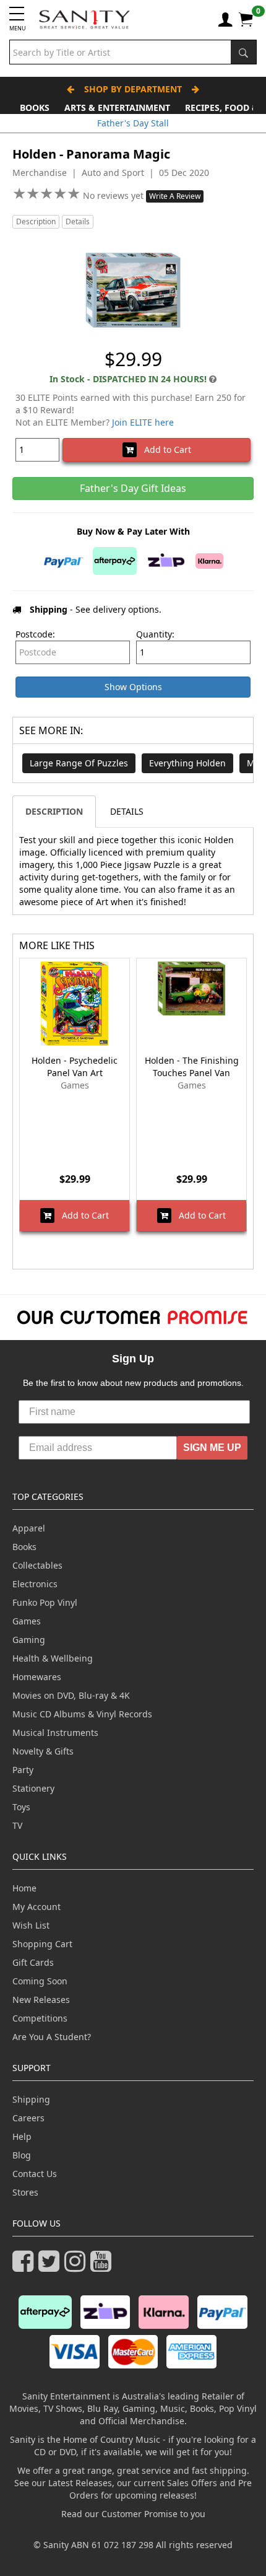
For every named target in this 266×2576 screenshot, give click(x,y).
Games (27, 1621)
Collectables (37, 1565)
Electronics (35, 1584)
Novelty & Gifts (43, 1751)
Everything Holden (187, 763)
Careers (28, 2118)
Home (24, 1888)
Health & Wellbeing (53, 1658)
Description (36, 221)
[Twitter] (51, 2267)
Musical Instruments (55, 1733)
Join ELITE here (143, 422)
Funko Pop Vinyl (45, 1602)
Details (78, 221)
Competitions (40, 2018)
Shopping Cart (42, 1944)
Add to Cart (164, 449)
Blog (22, 2155)
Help (22, 2136)
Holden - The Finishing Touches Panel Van (192, 1067)
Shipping (31, 2099)
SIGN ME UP (212, 1448)
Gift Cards (33, 1962)
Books (35, 107)
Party (23, 1770)
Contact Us (35, 2174)
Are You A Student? (52, 2037)
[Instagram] (77, 2267)
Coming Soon (40, 1981)
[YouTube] (103, 2267)
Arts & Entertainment (117, 107)
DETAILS (127, 811)
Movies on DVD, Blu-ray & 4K (71, 1695)
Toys (21, 1807)
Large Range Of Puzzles (79, 763)
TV (17, 1825)
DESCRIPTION (54, 811)
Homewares (37, 1677)
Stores (25, 2192)
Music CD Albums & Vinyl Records (82, 1714)
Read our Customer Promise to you (133, 2514)
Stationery (33, 1788)
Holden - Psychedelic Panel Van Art (75, 1067)
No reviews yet (114, 195)
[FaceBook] (25, 2267)
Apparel (29, 1528)
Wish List (31, 1925)
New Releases (41, 2000)
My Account (36, 1907)
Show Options (133, 687)
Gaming (29, 1640)
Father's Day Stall (133, 123)
